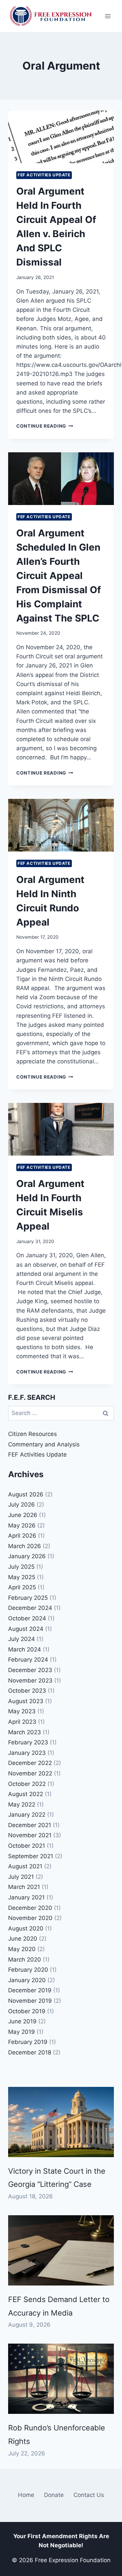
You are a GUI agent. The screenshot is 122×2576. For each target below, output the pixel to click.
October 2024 (27, 1618)
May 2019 (22, 2032)
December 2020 (30, 1908)
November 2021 (30, 1835)
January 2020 (27, 1980)
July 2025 (21, 1567)
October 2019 (27, 2011)
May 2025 (22, 1577)
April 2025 (22, 1587)
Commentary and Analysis (44, 1444)
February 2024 (28, 1660)
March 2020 (25, 1960)
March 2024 (25, 1649)
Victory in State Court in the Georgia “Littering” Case (57, 2178)
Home (26, 2495)
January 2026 (27, 1556)
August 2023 (26, 1701)
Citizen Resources (33, 1434)
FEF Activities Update (44, 175)
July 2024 (22, 1639)
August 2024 (26, 1629)
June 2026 (23, 1515)
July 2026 (22, 1505)
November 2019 (30, 2001)
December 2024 (30, 1608)
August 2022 (26, 1794)
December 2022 (30, 1763)
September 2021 (31, 1856)
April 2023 (22, 1722)
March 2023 (25, 1732)
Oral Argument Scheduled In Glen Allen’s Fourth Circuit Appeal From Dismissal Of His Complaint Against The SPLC (59, 576)
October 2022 (27, 1784)
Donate (54, 2495)
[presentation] (61, 137)
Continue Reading (45, 426)
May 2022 (22, 1804)
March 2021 (24, 1887)
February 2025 (28, 1598)
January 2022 (27, 1815)
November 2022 (30, 1773)
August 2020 (26, 1928)
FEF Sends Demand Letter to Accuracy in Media (59, 2306)
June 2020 (23, 1939)
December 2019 (30, 1990)
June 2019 (22, 2021)
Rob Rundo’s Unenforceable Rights (57, 2434)
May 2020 (22, 1949)
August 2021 (25, 1866)
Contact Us (89, 2495)
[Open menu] (108, 16)
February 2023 (28, 1742)
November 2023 (30, 1681)
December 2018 (30, 2052)
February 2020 (28, 1970)
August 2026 (26, 1494)
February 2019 (28, 2042)
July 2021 (21, 1877)
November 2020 (30, 1918)
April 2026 (22, 1536)
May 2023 (22, 1711)
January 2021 (26, 1897)
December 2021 (30, 1825)
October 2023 (27, 1691)
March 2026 (25, 1546)
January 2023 (27, 1753)
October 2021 (27, 1846)
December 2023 (30, 1670)
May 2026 (22, 1525)
